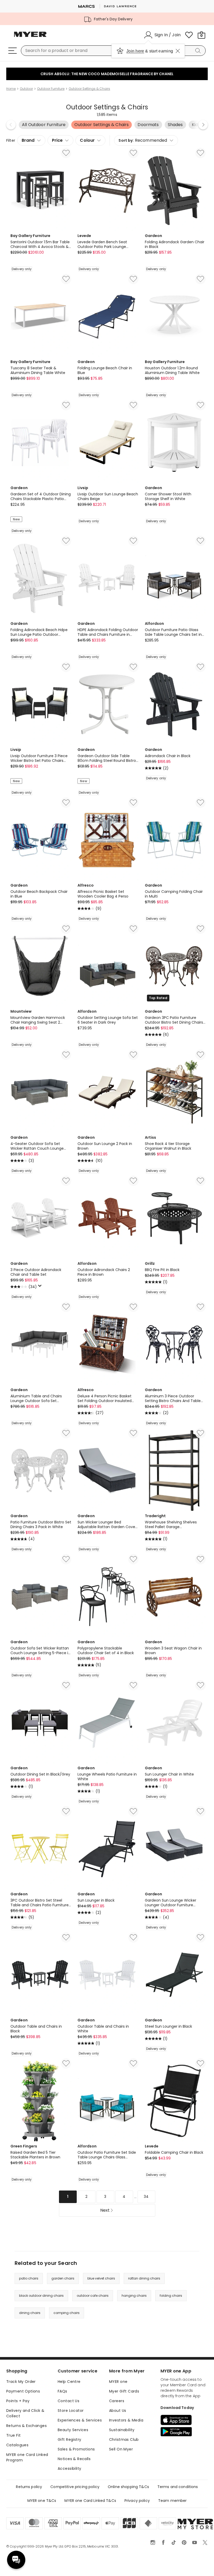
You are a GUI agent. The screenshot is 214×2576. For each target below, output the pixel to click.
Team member (173, 2501)
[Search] (199, 51)
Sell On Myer (121, 2449)
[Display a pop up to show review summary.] (41, 1287)
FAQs (63, 2391)
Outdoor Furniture (51, 89)
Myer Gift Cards (124, 2391)
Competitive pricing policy (75, 2487)
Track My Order (21, 2382)
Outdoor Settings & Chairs (89, 89)
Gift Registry (69, 2440)
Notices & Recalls (74, 2459)
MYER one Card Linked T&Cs (90, 2501)
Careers (117, 2401)
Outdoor (26, 89)
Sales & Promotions (76, 2449)
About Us (118, 2411)
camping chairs (67, 2313)
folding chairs (171, 2296)
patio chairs (29, 2278)
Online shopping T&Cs (128, 2487)
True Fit (13, 2435)
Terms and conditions (178, 2487)
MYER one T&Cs (42, 2501)
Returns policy (29, 2487)
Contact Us (69, 2401)
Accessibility (69, 2468)
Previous (11, 125)
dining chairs (30, 2313)
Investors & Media (126, 2420)
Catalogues (17, 2445)
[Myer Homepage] (30, 37)
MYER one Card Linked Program (27, 2457)
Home (11, 89)
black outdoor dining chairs (41, 2296)
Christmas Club (124, 2440)
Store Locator (71, 2411)
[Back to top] (199, 2563)
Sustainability (122, 2430)
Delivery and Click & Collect (25, 2413)
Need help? (16, 2560)
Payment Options (23, 2391)
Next (203, 125)
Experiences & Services (80, 2420)
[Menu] (13, 51)
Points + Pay (18, 2401)
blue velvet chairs (101, 2278)
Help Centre (69, 2382)
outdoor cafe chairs (93, 2296)
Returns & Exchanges (26, 2426)
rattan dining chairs (144, 2278)
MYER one (118, 2382)
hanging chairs (134, 2296)
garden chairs (63, 2278)
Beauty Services (73, 2430)
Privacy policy (137, 2501)
